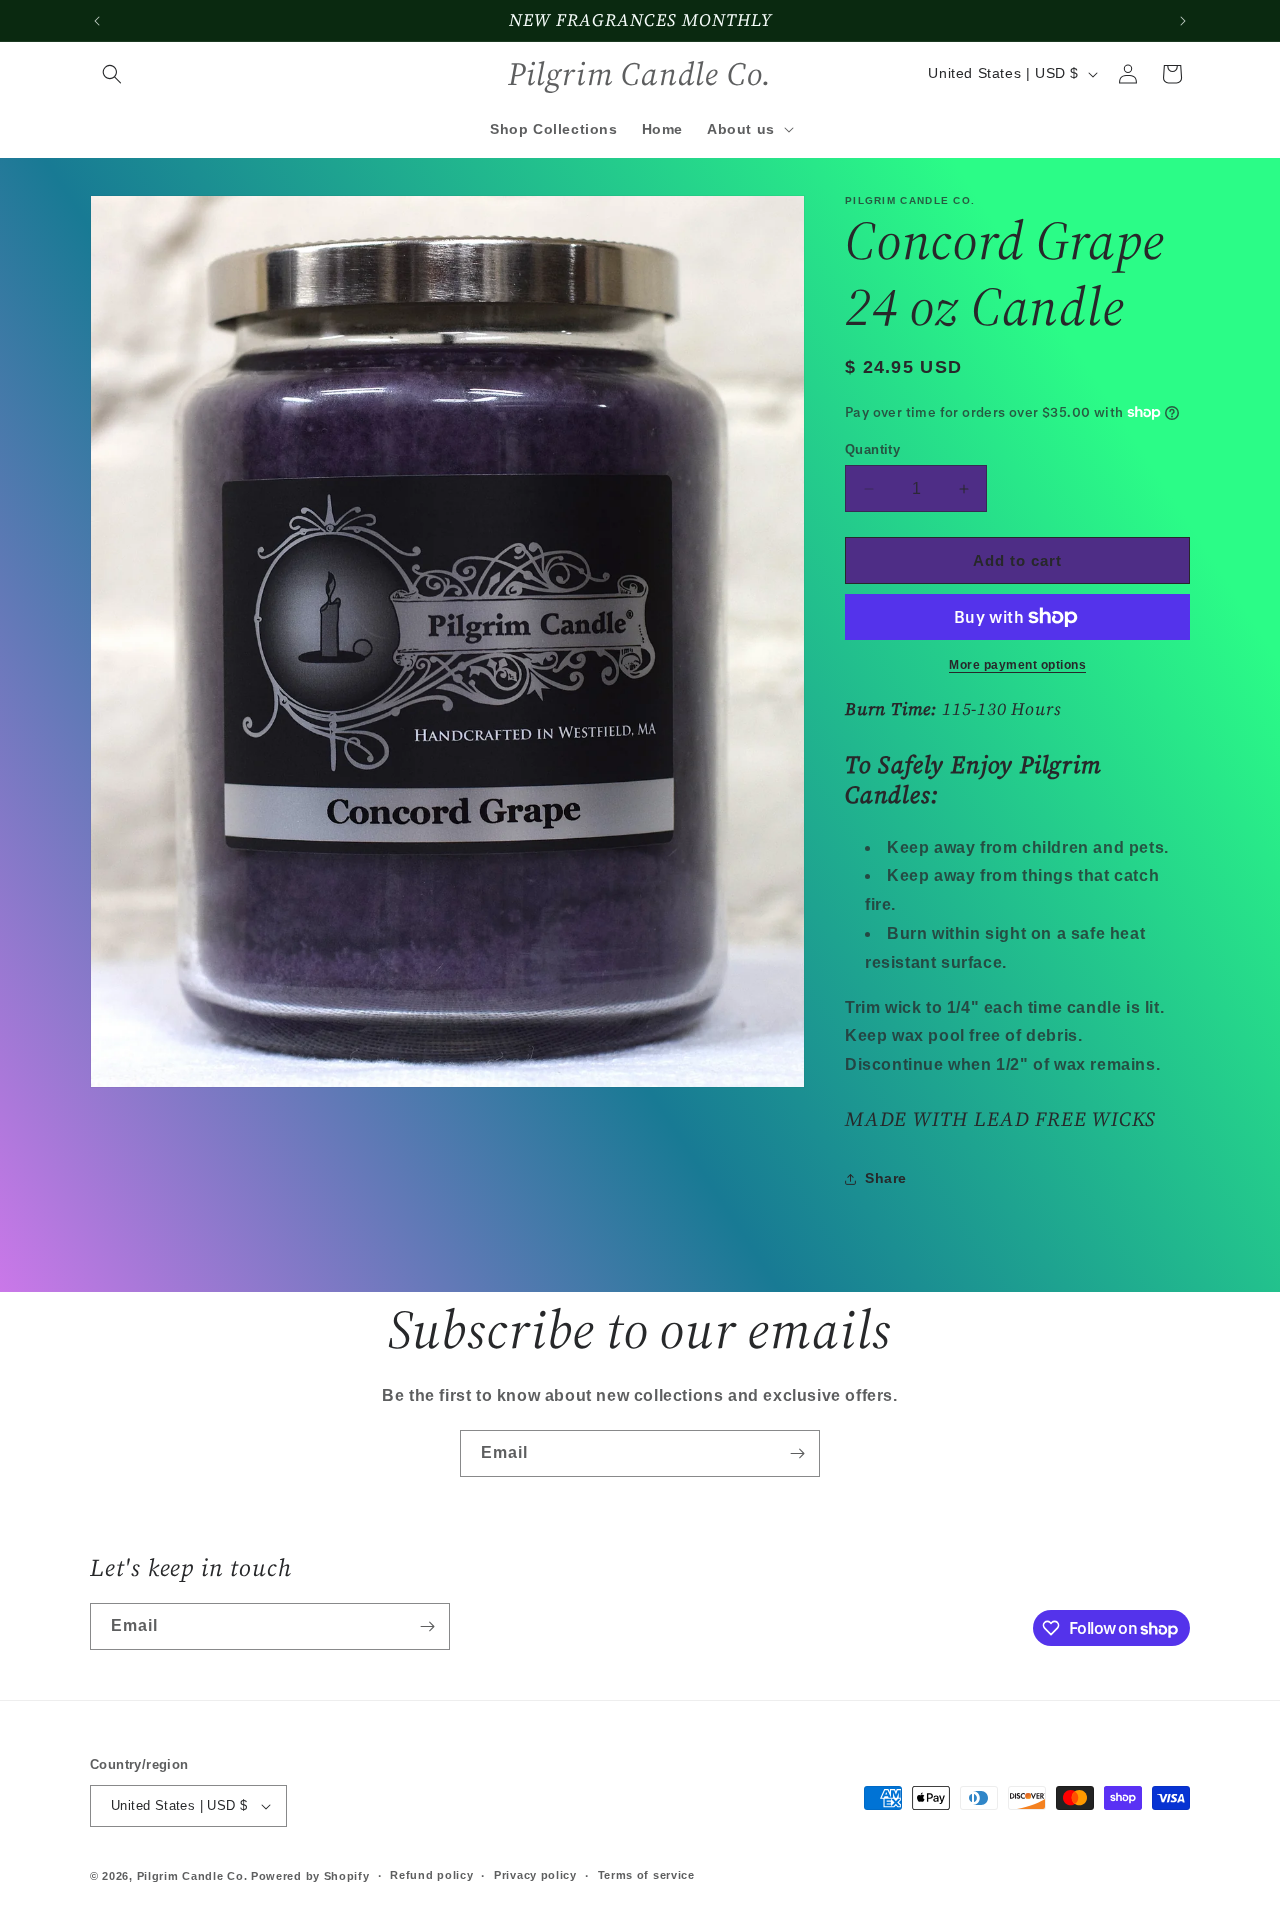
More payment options (1017, 665)
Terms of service (646, 1875)
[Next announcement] (1183, 21)
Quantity (872, 449)
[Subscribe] (797, 1453)
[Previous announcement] (97, 21)
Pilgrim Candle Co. (192, 1876)
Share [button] (886, 1178)
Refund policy (431, 1875)
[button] (112, 74)
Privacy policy (535, 1875)
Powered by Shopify (310, 1876)
